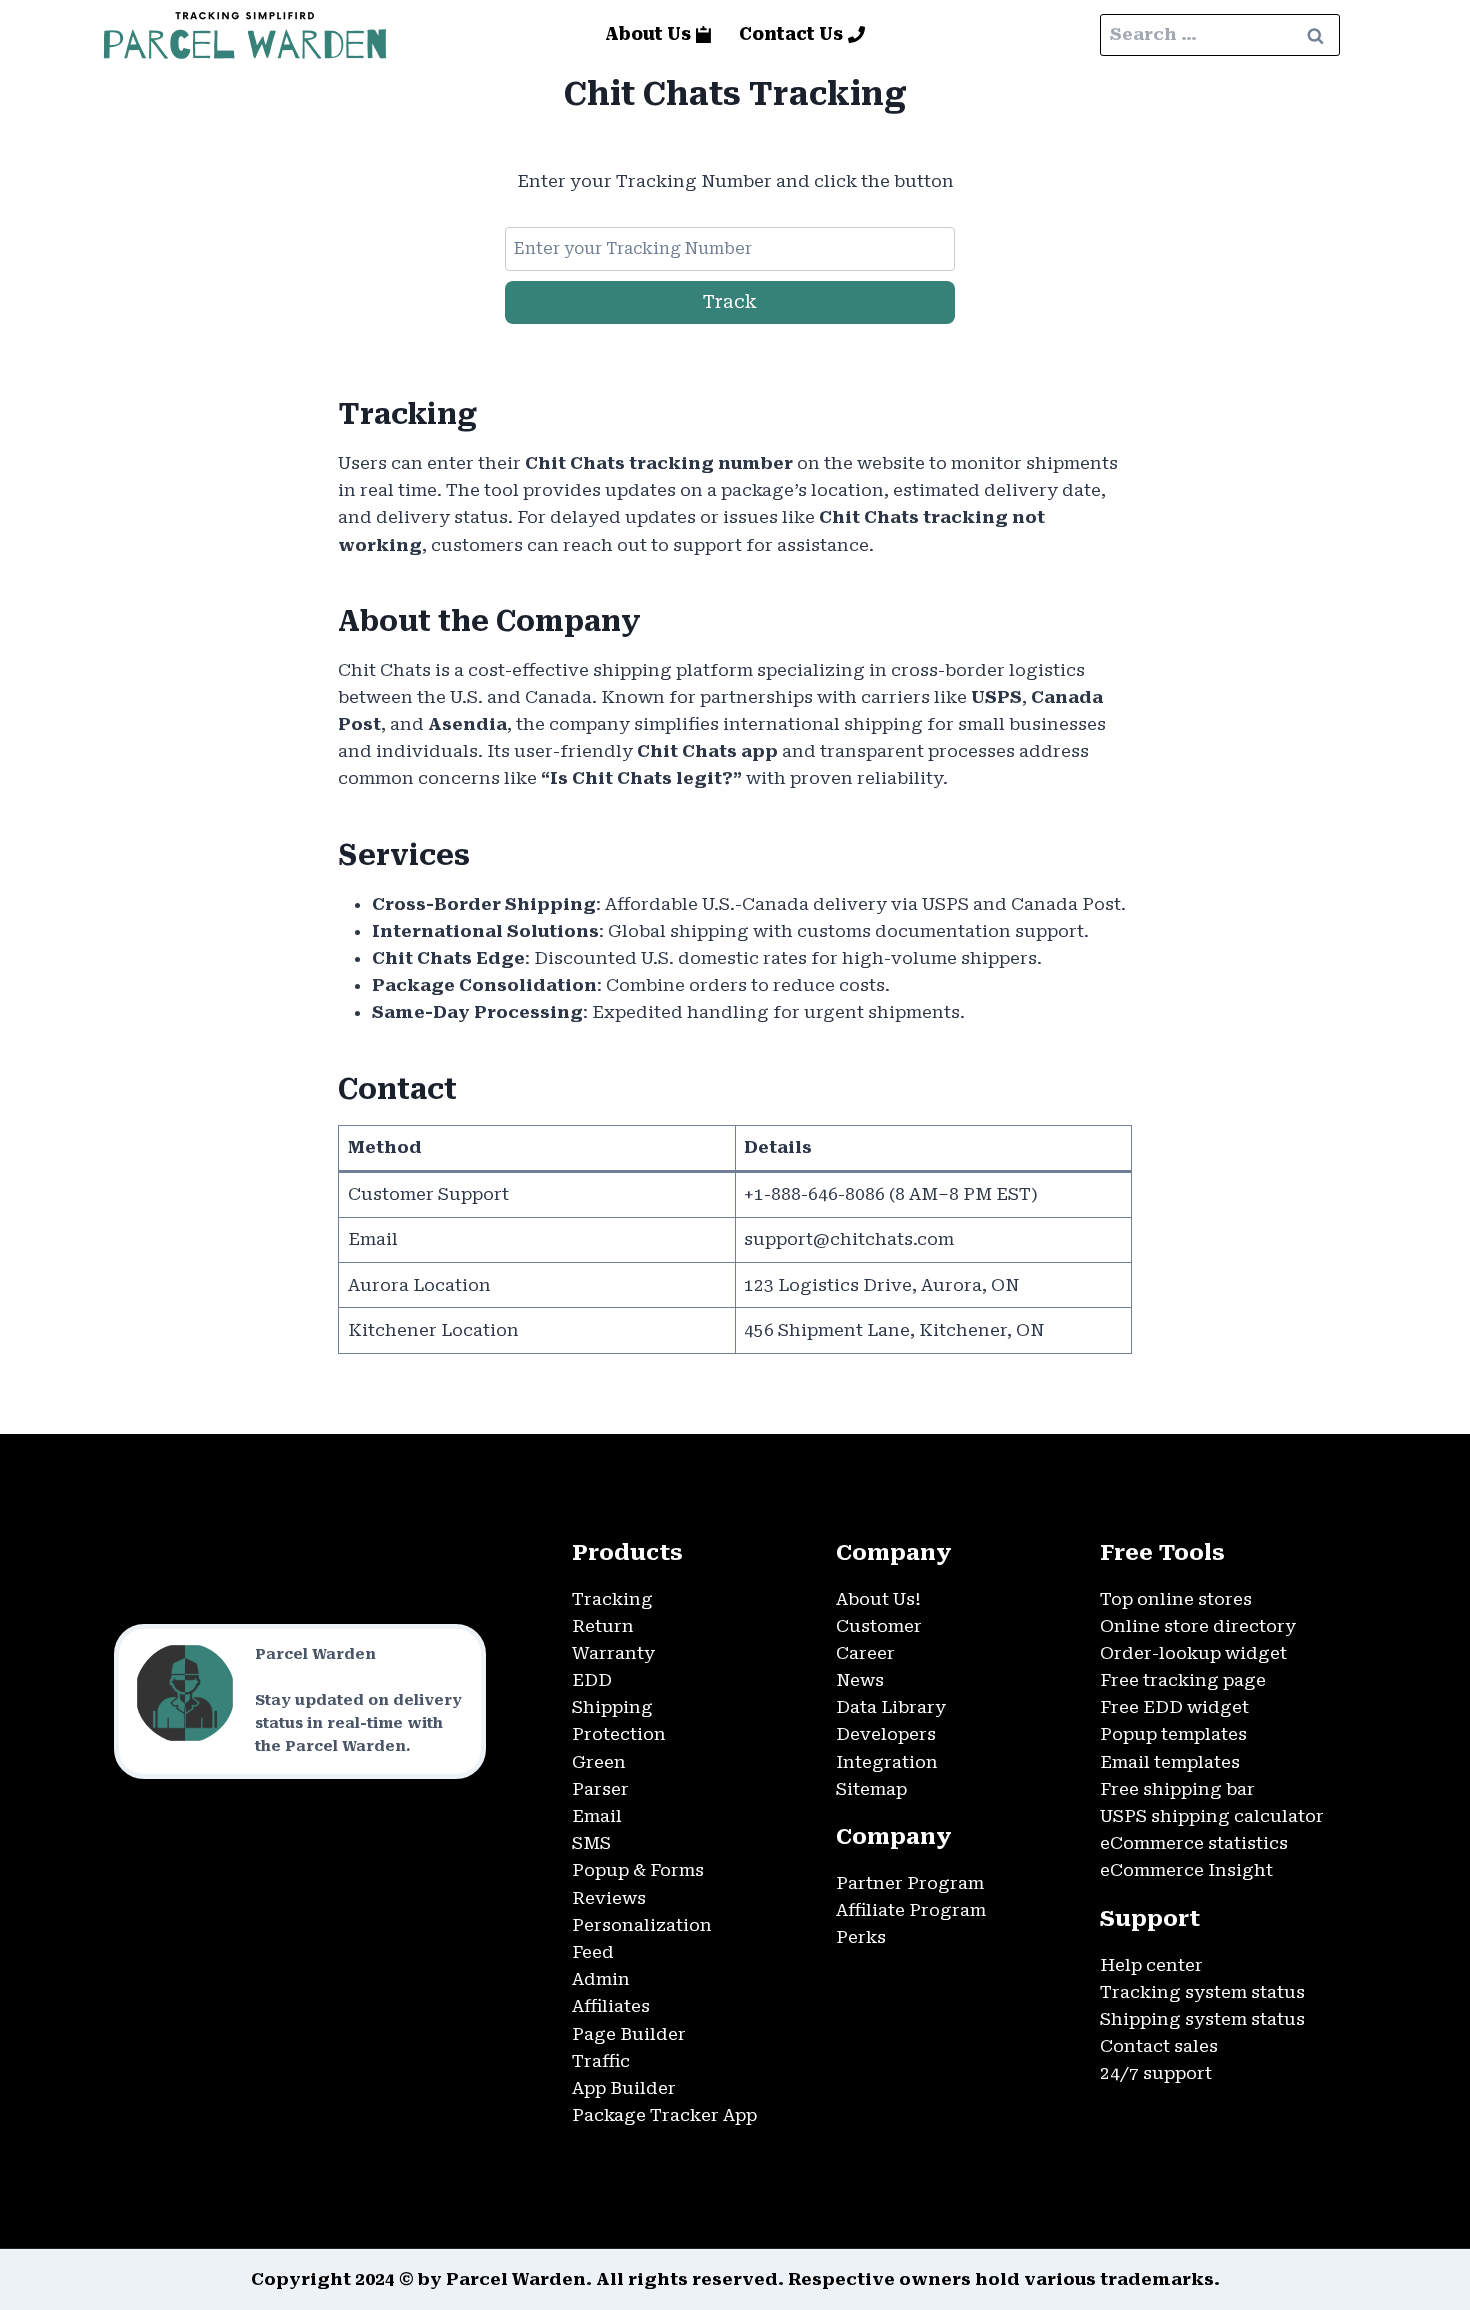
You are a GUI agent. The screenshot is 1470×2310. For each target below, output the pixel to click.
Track (730, 301)
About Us (648, 34)
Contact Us (791, 34)
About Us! (878, 1599)
